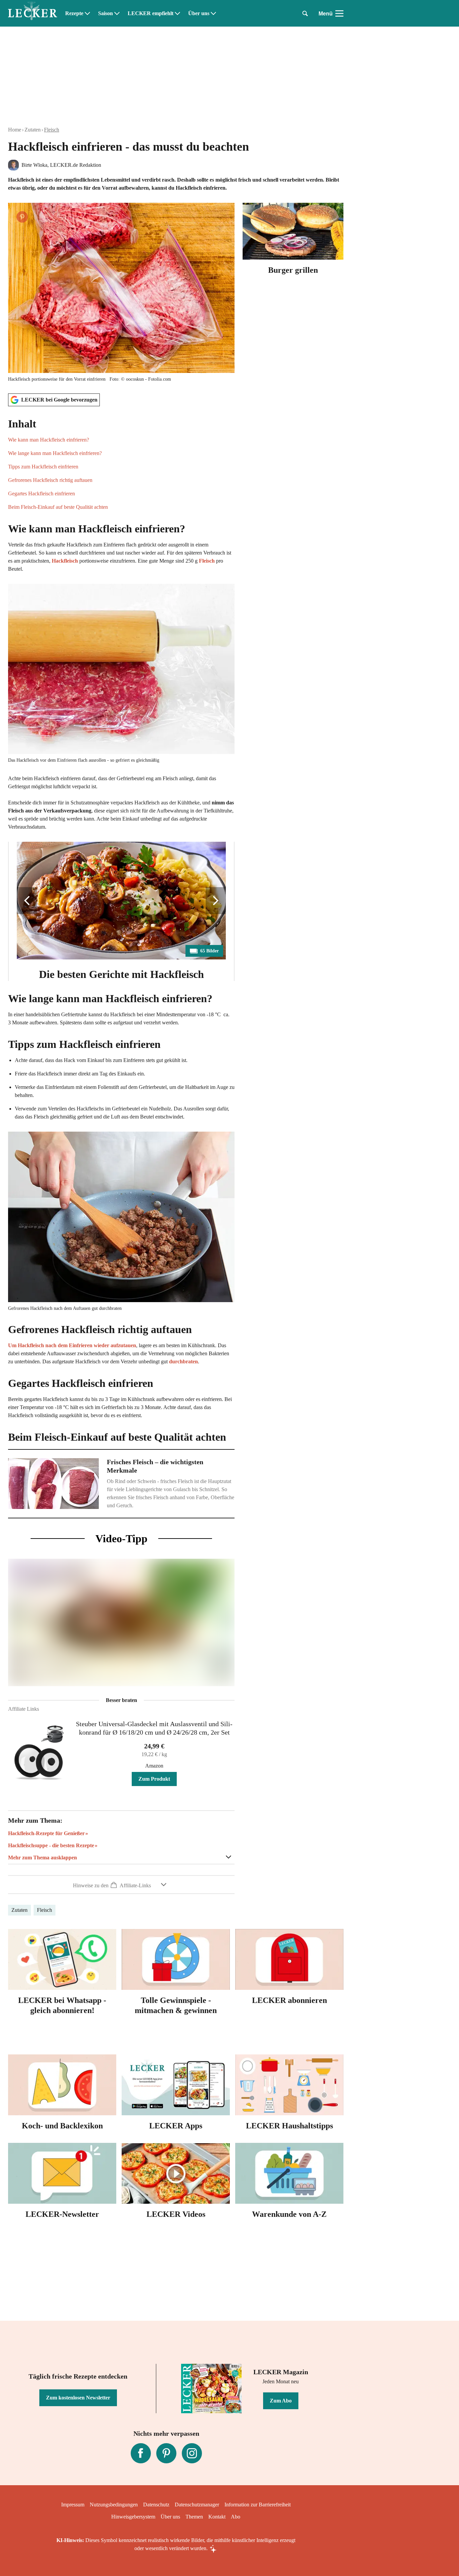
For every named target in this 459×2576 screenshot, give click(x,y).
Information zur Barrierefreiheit (258, 2505)
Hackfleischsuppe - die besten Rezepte (51, 1845)
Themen (194, 2517)
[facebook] (141, 2453)
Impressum (73, 2505)
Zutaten (33, 130)
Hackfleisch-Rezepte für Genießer (46, 1833)
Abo (236, 2517)
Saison (106, 13)
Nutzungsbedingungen (114, 2505)
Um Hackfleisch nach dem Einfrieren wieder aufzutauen (72, 1345)
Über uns (199, 13)
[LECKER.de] (33, 13)
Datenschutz (156, 2505)
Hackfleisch (65, 561)
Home (15, 130)
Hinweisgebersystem (133, 2517)
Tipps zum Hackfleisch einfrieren (43, 467)
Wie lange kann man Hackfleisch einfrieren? (55, 453)
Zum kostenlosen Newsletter (78, 2398)
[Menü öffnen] (339, 13)
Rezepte (74, 13)
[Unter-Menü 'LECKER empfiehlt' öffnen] (177, 13)
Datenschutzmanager (197, 2505)
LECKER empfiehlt (151, 13)
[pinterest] (166, 2453)
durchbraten (183, 1361)
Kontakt (217, 2517)
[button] (121, 464)
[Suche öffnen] (305, 13)
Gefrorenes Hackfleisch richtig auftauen (50, 480)
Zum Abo (281, 2401)
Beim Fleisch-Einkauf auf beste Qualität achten (58, 507)
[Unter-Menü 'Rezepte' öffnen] (87, 13)
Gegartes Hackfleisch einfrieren (41, 494)
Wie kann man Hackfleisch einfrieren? (49, 440)
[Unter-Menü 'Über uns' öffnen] (213, 13)
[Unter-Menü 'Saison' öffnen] (117, 13)
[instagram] (192, 2453)
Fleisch (52, 130)
